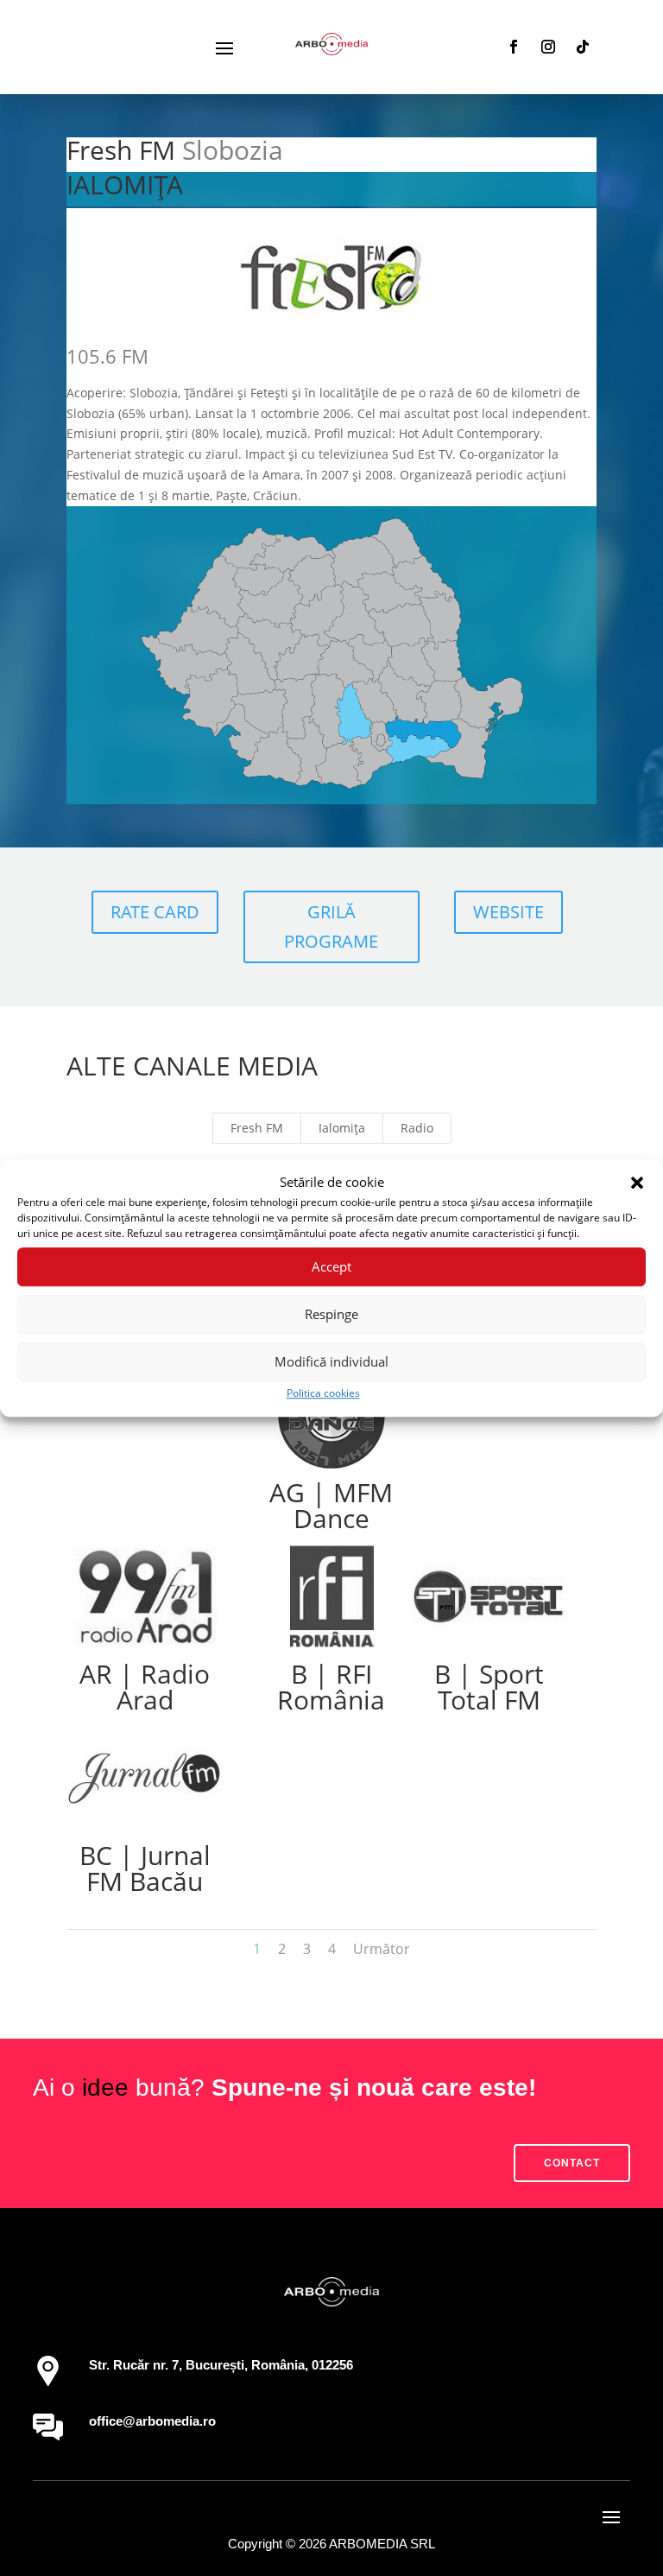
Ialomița (342, 1128)
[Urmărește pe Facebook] (514, 47)
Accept (331, 1267)
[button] (637, 1183)
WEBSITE (508, 912)
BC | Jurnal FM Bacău (145, 1868)
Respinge (331, 1315)
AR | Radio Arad (145, 1687)
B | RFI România (331, 1687)
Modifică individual (331, 1362)
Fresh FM (257, 1128)
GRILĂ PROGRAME (331, 926)
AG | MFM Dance (331, 1505)
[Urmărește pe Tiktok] (583, 47)
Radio (417, 1128)
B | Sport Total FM (489, 1687)
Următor (382, 1949)
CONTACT (572, 2163)
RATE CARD (155, 912)
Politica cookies (323, 1393)
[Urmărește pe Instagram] (548, 47)
